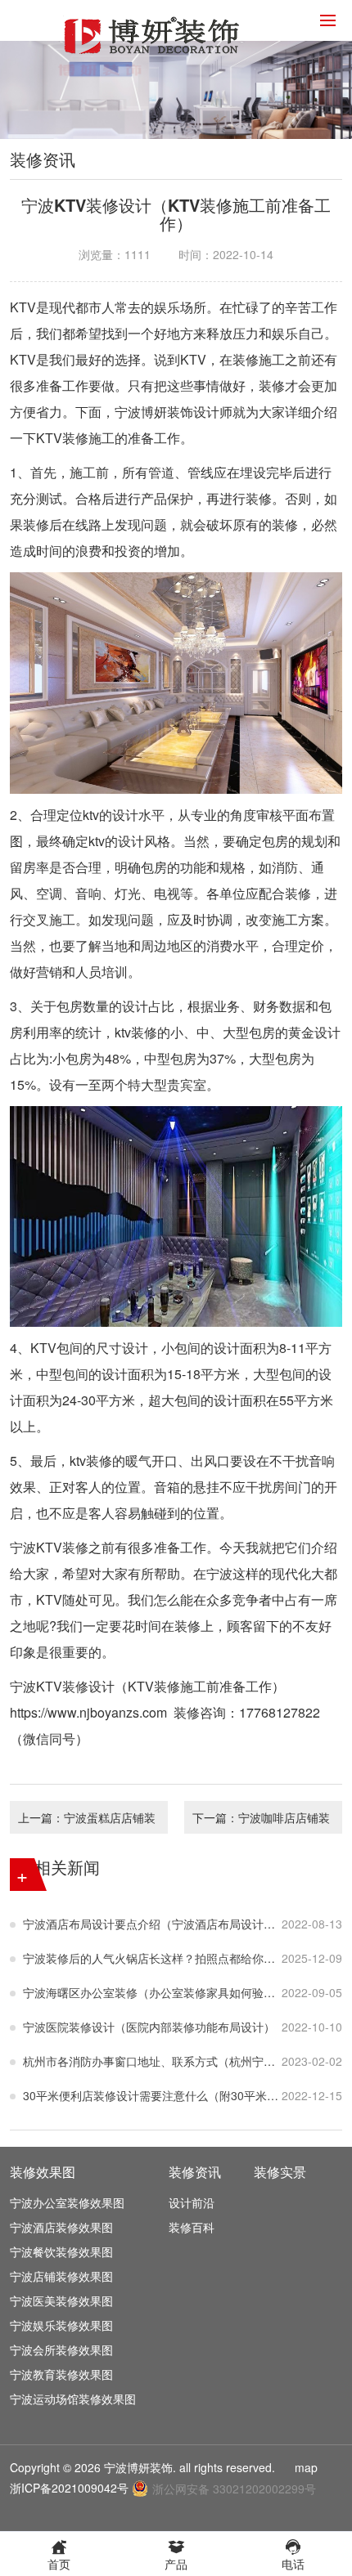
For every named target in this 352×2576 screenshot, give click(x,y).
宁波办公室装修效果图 (67, 2202)
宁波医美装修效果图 (61, 2300)
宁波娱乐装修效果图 (61, 2325)
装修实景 (280, 2172)
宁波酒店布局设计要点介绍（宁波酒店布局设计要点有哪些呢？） (152, 1924)
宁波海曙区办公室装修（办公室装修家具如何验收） (152, 1992)
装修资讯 (195, 2172)
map (306, 2467)
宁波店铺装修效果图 (61, 2276)
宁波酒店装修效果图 (61, 2227)
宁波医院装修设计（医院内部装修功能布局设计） (149, 2027)
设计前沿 (192, 2202)
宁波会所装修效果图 (61, 2350)
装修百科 (192, 2227)
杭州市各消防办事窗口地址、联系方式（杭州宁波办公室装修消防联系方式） (152, 2061)
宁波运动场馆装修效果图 (73, 2399)
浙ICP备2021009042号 (69, 2488)
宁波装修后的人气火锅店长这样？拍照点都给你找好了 (152, 1958)
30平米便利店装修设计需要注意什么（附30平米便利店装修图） (152, 2095)
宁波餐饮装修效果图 (61, 2251)
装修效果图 (43, 2172)
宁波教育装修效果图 (61, 2374)
